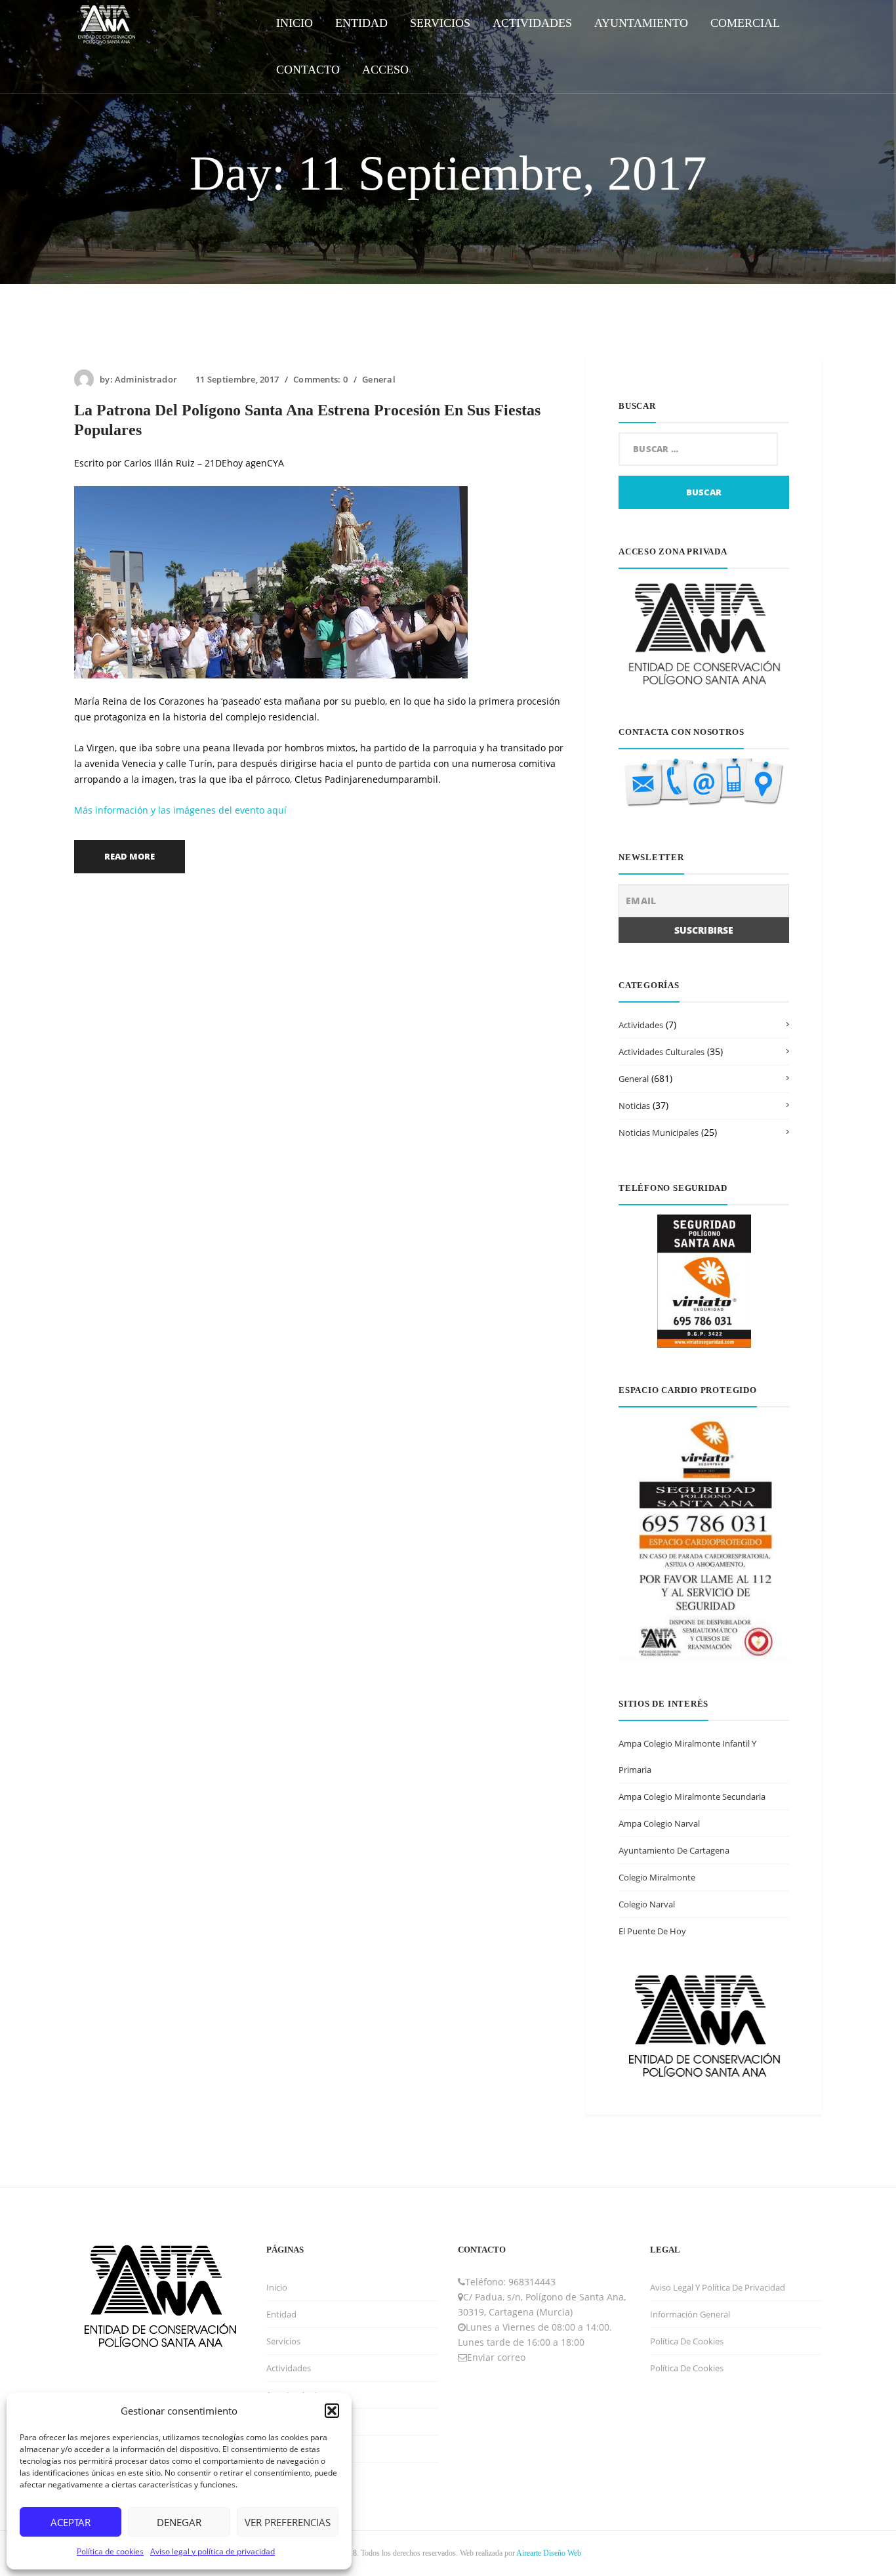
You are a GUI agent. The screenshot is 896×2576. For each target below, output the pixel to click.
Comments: (320, 379)
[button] (332, 2411)
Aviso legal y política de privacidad (213, 2551)
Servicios (283, 2341)
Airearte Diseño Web (549, 2553)
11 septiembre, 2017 (237, 379)
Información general (690, 2314)
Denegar (179, 2522)
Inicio (277, 2287)
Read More (130, 856)
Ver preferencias (288, 2522)
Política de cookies (110, 2551)
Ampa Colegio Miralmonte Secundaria (692, 1797)
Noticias (634, 1106)
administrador (146, 379)
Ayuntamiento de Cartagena (674, 1850)
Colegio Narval (647, 1904)
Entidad (281, 2314)
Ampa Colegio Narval (659, 1823)
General (379, 379)
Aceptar (71, 2522)
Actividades (641, 1025)
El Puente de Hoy (652, 1931)
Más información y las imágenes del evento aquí (180, 810)
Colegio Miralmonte (657, 1877)
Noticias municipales (659, 1132)
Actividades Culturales (662, 1052)
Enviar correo (496, 2357)
